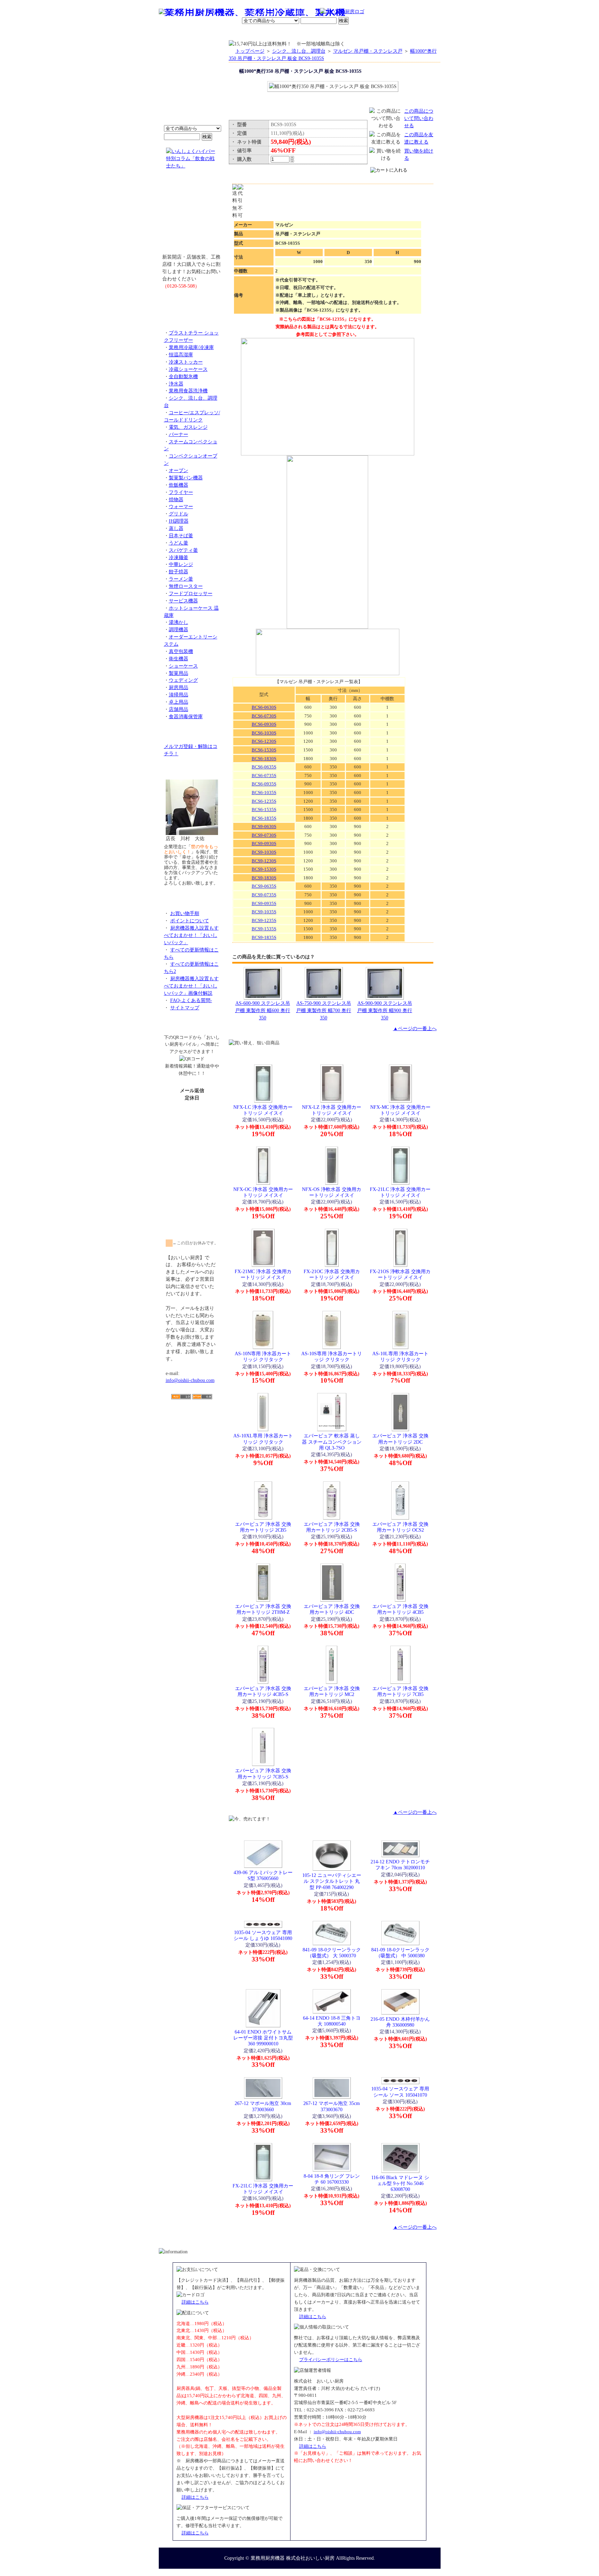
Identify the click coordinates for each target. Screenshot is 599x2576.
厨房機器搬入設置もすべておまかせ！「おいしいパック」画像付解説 (191, 986)
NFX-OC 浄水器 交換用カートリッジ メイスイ (263, 1192)
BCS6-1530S (264, 750)
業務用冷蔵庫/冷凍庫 (191, 347)
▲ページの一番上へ (415, 1028)
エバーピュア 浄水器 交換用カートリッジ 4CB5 (400, 1609)
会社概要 (204, 33)
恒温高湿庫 (181, 355)
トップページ (250, 51)
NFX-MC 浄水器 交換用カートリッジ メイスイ (400, 1110)
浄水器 (176, 384)
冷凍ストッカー (186, 362)
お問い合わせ (352, 33)
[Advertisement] (192, 1439)
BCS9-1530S (264, 869)
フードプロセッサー (191, 593)
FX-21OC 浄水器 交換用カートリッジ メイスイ (332, 1274)
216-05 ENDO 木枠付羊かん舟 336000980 (400, 2022)
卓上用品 (179, 702)
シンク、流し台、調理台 (299, 51)
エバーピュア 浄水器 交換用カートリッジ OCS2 (400, 1527)
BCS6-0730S (264, 716)
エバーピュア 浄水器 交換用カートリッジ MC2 (332, 1691)
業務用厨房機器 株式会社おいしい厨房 (293, 2558)
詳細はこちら (195, 2302)
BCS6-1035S (264, 793)
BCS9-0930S (264, 843)
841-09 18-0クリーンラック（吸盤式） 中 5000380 (400, 1953)
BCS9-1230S (264, 861)
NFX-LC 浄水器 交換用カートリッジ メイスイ (263, 1110)
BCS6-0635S (264, 767)
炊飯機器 (179, 485)
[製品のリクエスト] (192, 302)
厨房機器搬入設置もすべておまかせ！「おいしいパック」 (191, 935)
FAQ (379, 33)
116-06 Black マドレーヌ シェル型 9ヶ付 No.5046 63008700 (400, 2183)
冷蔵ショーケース (188, 369)
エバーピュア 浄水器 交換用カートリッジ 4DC (332, 1609)
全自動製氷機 (183, 376)
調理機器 (179, 629)
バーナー (179, 434)
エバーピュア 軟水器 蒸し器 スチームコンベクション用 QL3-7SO (332, 1442)
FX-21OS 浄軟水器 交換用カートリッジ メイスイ (400, 1274)
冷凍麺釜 (179, 557)
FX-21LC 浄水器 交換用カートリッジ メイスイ (400, 1192)
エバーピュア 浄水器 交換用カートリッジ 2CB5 (263, 1527)
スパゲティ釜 (183, 550)
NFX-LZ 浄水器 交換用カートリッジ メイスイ (332, 1110)
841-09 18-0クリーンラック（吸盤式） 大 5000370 (332, 1953)
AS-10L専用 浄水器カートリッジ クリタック (400, 1356)
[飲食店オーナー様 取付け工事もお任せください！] (192, 216)
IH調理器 (179, 521)
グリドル (179, 514)
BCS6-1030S (264, 733)
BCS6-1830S (264, 759)
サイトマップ (185, 1008)
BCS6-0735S (264, 776)
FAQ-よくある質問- (191, 1000)
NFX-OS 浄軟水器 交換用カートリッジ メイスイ (332, 1192)
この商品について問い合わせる (419, 118)
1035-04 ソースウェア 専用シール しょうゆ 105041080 (263, 1935)
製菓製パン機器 (186, 478)
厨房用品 (179, 687)
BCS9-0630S (264, 826)
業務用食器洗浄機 (188, 391)
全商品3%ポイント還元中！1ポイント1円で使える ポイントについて (192, 87)
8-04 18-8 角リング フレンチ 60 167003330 (332, 2179)
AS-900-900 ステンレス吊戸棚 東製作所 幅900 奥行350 (385, 1010)
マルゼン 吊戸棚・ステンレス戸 (368, 51)
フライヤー (181, 492)
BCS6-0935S (264, 784)
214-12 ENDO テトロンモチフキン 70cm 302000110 (400, 1865)
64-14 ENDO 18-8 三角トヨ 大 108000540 (332, 2021)
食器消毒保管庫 (186, 716)
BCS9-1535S (264, 929)
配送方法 (253, 33)
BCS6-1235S (264, 801)
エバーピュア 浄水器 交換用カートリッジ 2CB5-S (332, 1527)
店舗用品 (179, 709)
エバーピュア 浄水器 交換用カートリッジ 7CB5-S (263, 1773)
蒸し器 (176, 528)
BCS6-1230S (264, 741)
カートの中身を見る (415, 32)
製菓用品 (179, 673)
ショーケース (183, 666)
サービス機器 (183, 601)
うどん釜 (179, 543)
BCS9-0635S (264, 886)
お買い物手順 (305, 12)
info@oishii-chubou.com (190, 1380)
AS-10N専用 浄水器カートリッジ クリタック (263, 1356)
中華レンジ (181, 564)
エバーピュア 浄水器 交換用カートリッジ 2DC (400, 1439)
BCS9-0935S (264, 903)
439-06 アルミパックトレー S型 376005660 (263, 1875)
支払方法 (228, 33)
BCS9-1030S (264, 852)
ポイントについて (266, 12)
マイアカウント (283, 33)
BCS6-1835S (264, 818)
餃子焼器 (179, 572)
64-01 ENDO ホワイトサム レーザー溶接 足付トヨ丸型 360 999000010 (263, 2038)
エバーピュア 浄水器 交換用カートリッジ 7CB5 (400, 1691)
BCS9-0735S (264, 895)
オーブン (179, 470)
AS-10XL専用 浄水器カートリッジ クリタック (263, 1439)
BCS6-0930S (264, 724)
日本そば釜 (181, 536)
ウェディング (183, 680)
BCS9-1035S (264, 912)
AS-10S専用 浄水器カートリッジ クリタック (332, 1356)
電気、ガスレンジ (188, 427)
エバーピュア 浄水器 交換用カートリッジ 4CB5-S (263, 1691)
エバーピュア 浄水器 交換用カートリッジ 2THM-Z (263, 1609)
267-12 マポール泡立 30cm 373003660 (263, 2106)
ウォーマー (181, 506)
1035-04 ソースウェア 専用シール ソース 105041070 (400, 2092)
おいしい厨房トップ (175, 33)
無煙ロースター (186, 586)
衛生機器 (179, 659)
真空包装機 (181, 651)
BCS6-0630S (264, 707)
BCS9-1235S (264, 920)
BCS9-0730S (264, 835)
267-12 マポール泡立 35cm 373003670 (332, 2106)
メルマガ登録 (318, 33)
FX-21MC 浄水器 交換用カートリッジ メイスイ (263, 1274)
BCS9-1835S (264, 937)
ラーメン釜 (181, 579)
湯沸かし (179, 622)
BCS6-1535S (264, 810)
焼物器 (176, 499)
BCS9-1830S (264, 878)
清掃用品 (179, 695)
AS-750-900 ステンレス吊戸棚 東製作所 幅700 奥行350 (324, 1010)
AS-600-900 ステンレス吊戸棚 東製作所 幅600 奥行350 (263, 1010)
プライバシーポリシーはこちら (331, 2360)
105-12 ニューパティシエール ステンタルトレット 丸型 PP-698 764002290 (332, 1881)
